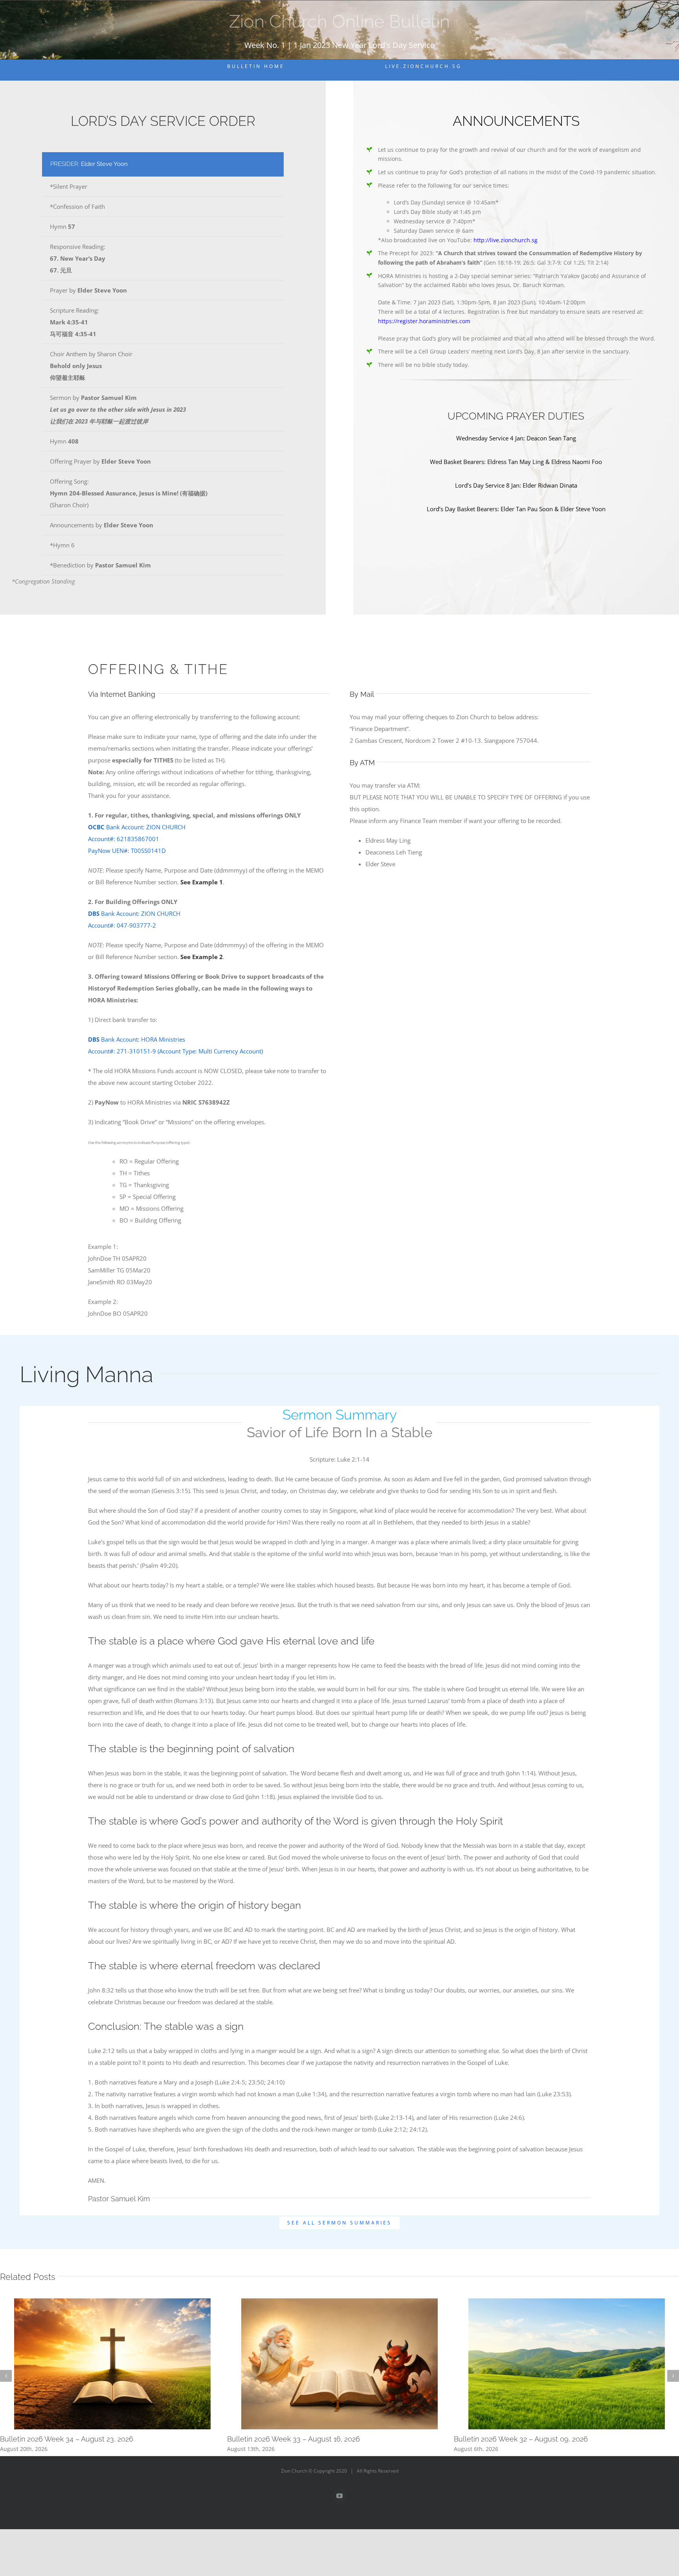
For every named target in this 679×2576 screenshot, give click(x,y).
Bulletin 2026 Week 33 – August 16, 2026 (294, 2439)
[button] (6, 2376)
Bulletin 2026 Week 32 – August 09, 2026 (521, 2439)
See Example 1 (202, 882)
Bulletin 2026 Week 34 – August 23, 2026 (67, 2439)
